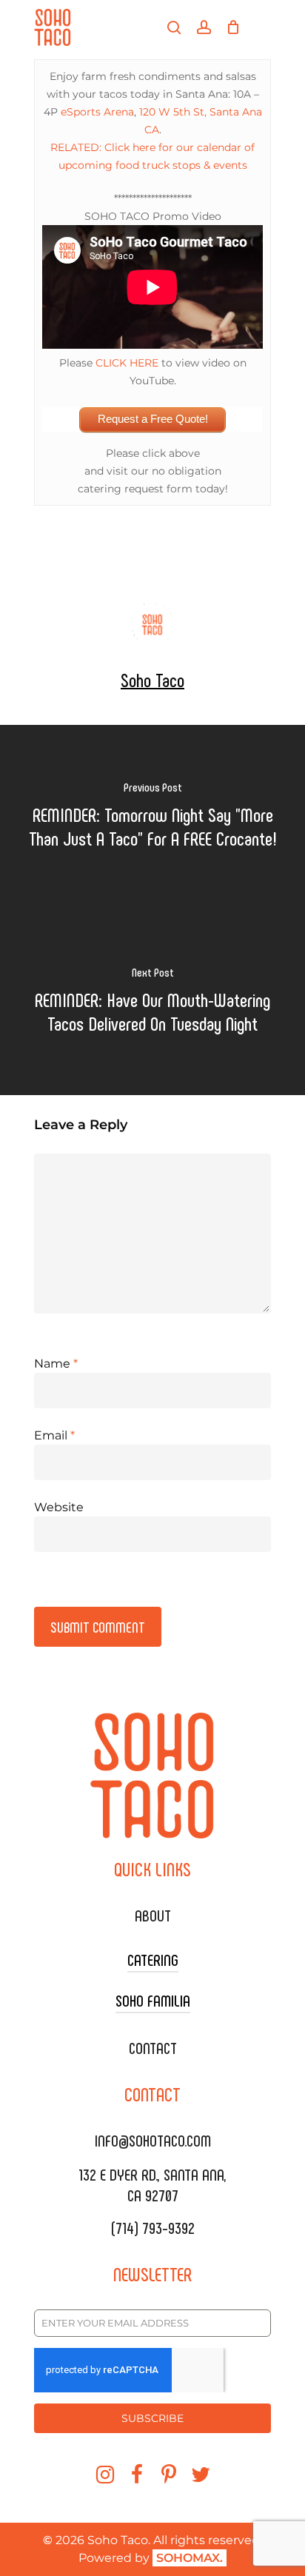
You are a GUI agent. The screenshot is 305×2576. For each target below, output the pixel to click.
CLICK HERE (127, 363)
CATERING (153, 1959)
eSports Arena (97, 112)
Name (56, 1364)
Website (59, 1507)
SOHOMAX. (190, 2558)
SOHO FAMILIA (153, 2000)
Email (54, 1435)
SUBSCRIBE (152, 2418)
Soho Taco (152, 679)
